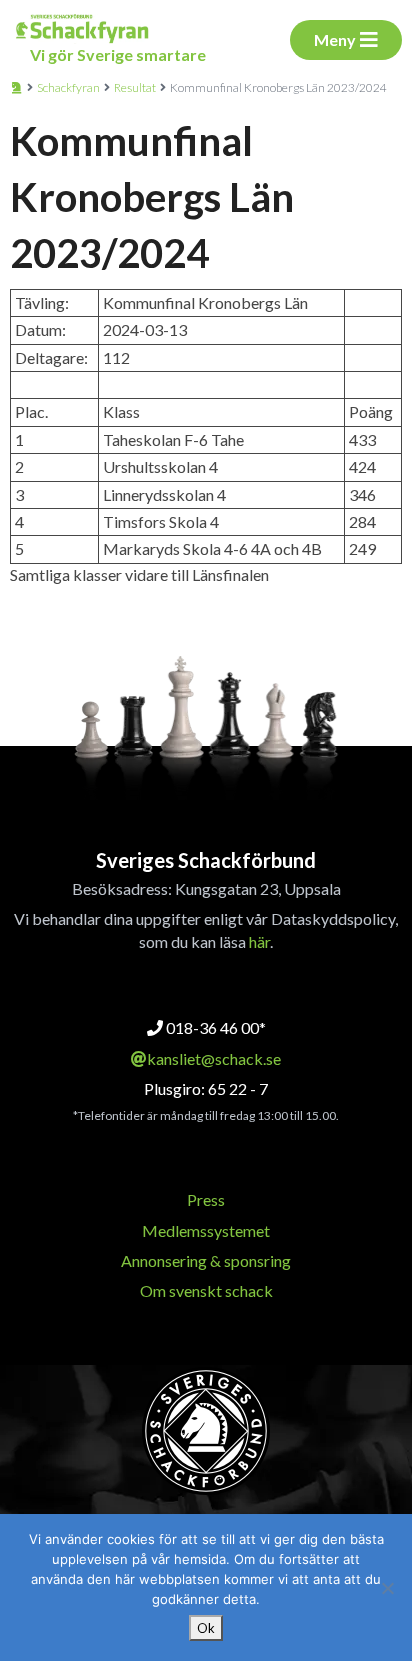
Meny (335, 39)
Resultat (135, 87)
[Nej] (387, 1588)
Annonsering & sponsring (206, 1260)
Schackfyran (68, 87)
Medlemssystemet (206, 1230)
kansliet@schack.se (214, 1058)
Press (206, 1199)
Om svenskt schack (206, 1290)
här (259, 941)
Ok (206, 1628)
